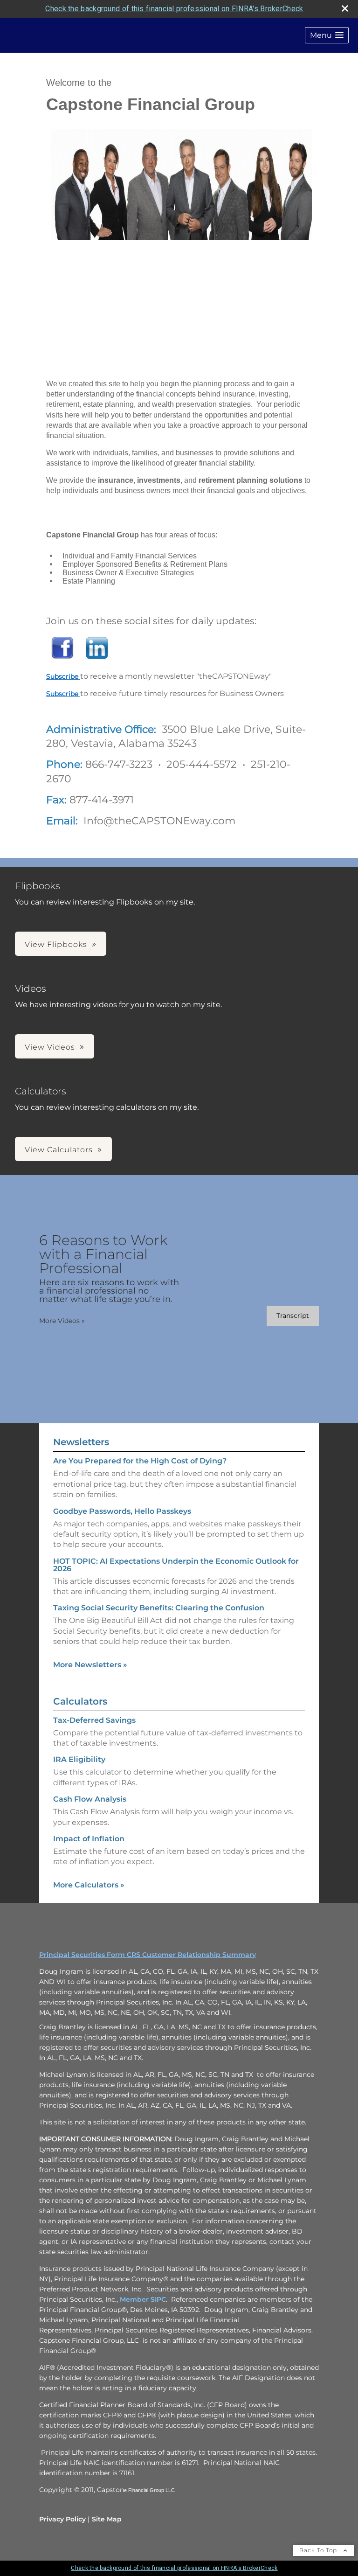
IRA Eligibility (79, 1759)
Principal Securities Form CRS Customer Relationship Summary (148, 1955)
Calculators (80, 1701)
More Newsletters (90, 1665)
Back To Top (319, 2550)
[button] (327, 35)
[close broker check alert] (345, 8)
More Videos (62, 1321)
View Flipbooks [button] (56, 944)
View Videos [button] (50, 1047)
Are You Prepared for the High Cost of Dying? (140, 1461)
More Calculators (89, 1885)
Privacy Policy (62, 2519)
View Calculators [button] (59, 1150)
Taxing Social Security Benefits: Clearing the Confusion (159, 1608)
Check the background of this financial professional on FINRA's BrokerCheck (174, 9)
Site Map (107, 2519)
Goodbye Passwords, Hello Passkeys (122, 1511)
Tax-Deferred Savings (94, 1720)
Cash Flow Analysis (90, 1799)
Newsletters (81, 1442)
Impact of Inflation (89, 1839)
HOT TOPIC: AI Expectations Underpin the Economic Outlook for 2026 (176, 1565)
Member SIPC (143, 2299)
